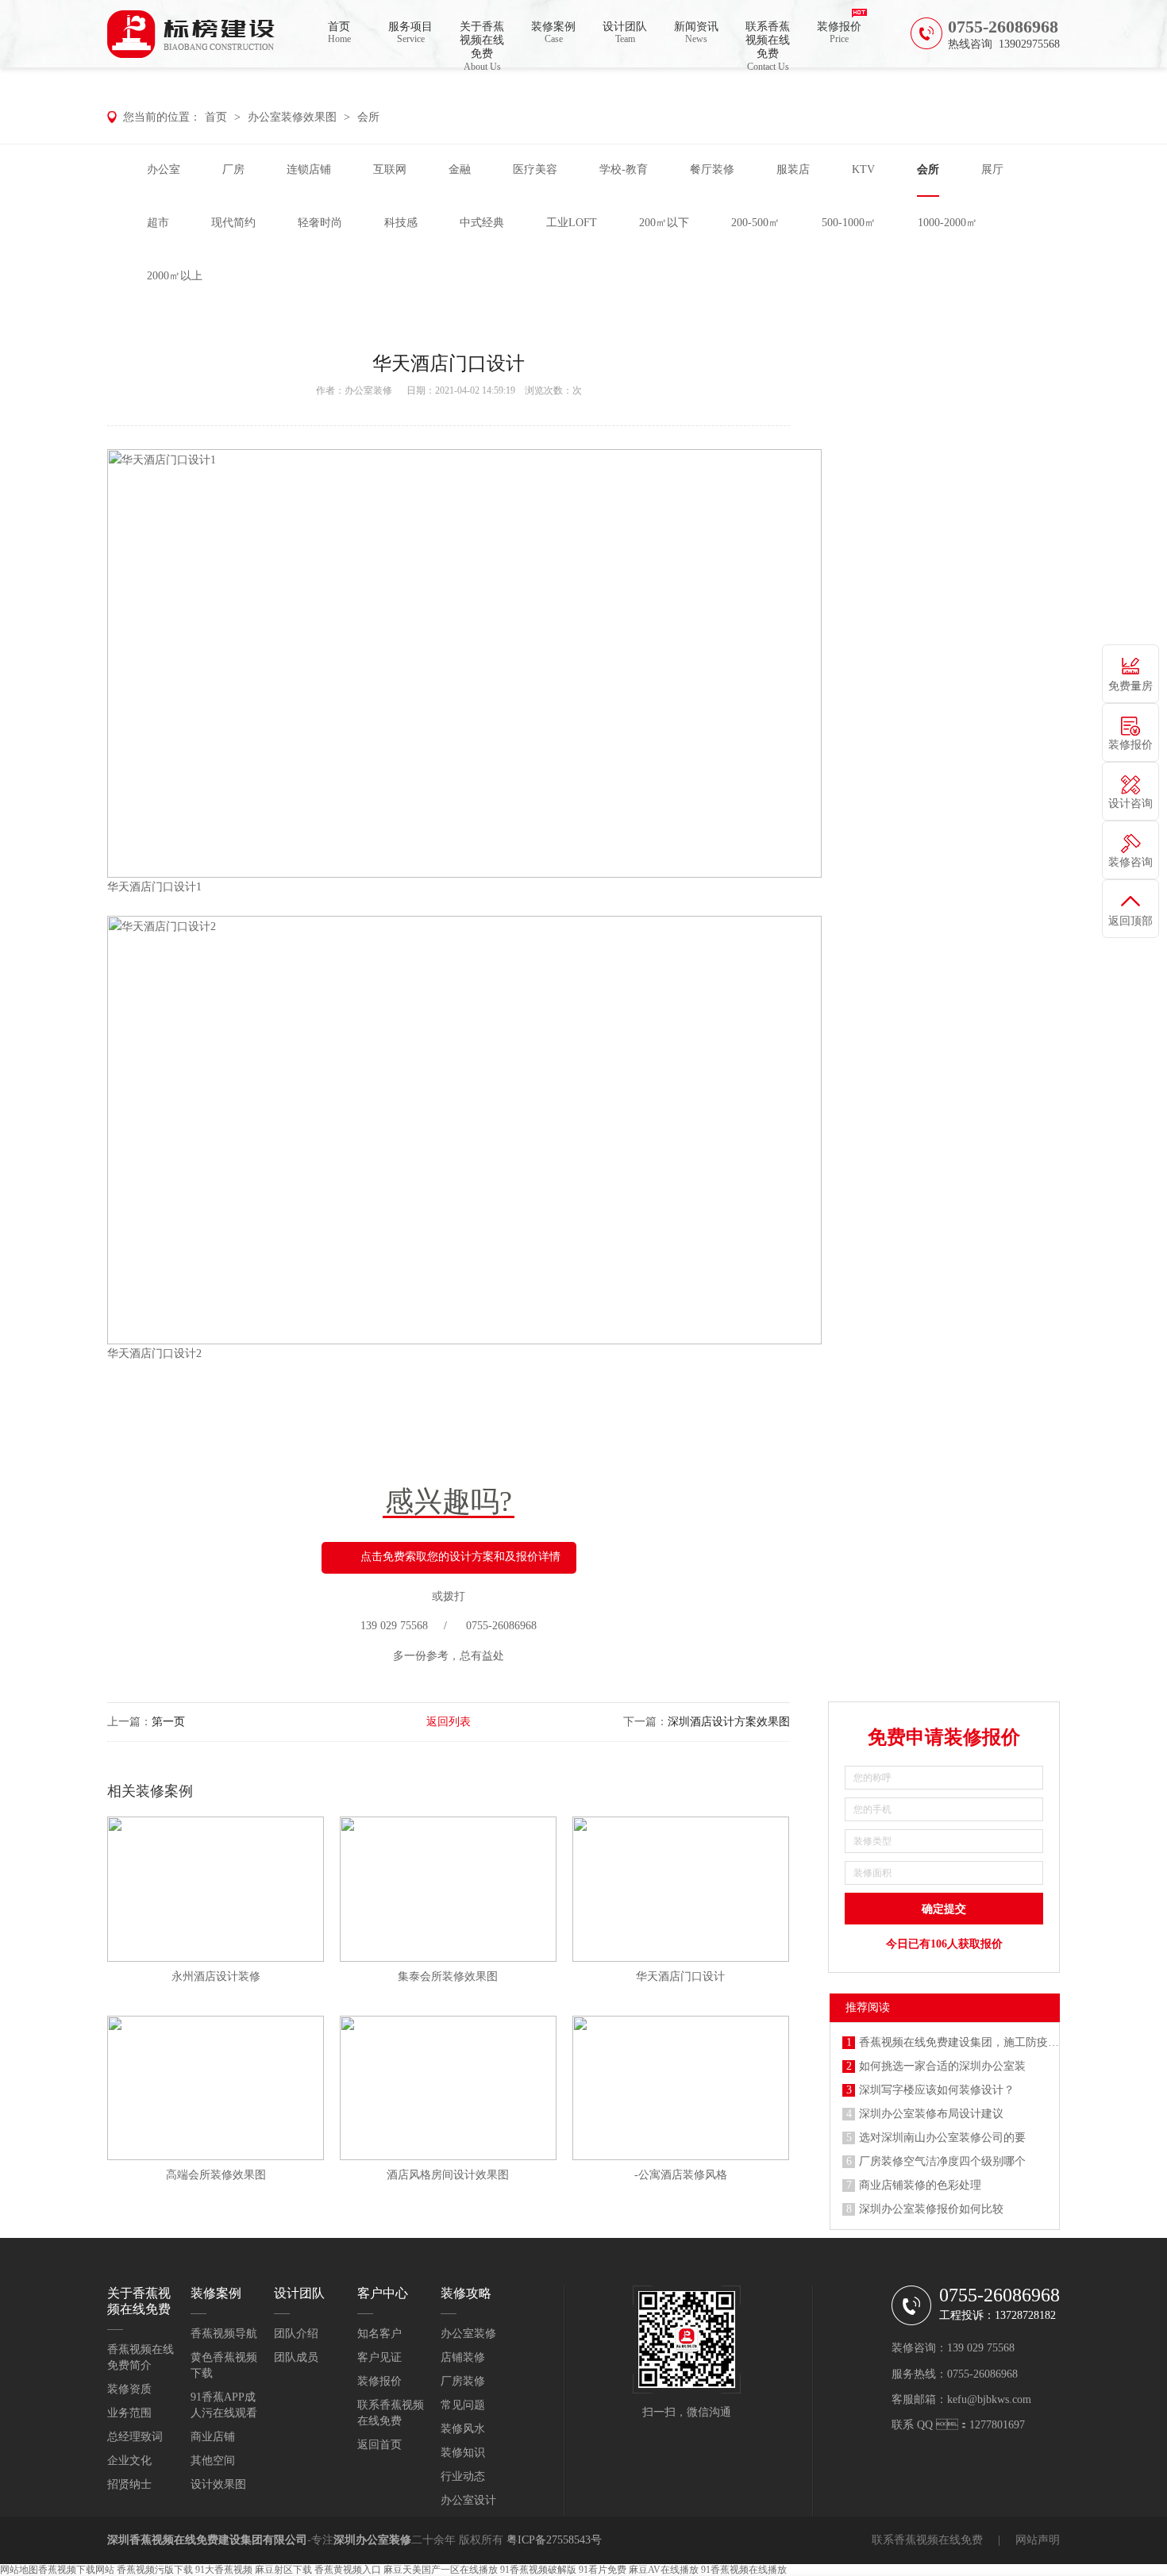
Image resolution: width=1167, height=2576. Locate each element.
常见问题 (463, 2405)
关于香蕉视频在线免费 (482, 44)
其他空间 (213, 2461)
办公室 (164, 169)
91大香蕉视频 (224, 2570)
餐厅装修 (712, 169)
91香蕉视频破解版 (538, 2570)
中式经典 (482, 223)
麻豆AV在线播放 (664, 2570)
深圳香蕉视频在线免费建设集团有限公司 (207, 2540)
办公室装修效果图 (292, 117)
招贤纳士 (129, 2484)
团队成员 (296, 2357)
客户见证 (379, 2357)
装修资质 (129, 2389)
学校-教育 (624, 169)
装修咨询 (1130, 862)
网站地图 (19, 2570)
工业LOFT (572, 223)
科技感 (401, 223)
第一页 (168, 1722)
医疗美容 (535, 169)
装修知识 (463, 2453)
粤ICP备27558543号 (554, 2540)
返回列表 (449, 1722)
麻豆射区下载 (283, 2570)
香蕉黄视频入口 (348, 2570)
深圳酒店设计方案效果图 (729, 1722)
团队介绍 (296, 2334)
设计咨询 (1130, 804)
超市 (158, 223)
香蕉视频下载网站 (76, 2570)
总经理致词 (135, 2437)
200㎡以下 (664, 223)
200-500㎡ (755, 223)
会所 (368, 117)
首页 (339, 33)
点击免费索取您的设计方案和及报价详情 (460, 1557)
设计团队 (625, 33)
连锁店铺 (309, 169)
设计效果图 (218, 2484)
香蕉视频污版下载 (155, 2570)
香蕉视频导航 (224, 2334)
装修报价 (839, 33)
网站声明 (1038, 2540)
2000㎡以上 (175, 276)
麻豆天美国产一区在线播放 (441, 2570)
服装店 (793, 169)
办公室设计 (468, 2500)
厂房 (233, 169)
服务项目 (410, 33)
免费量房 (1130, 686)
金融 (460, 169)
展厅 (992, 169)
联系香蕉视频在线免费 (768, 44)
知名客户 (379, 2334)
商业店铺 (213, 2437)
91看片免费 (603, 2570)
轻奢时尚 (320, 223)
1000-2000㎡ (947, 223)
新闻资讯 (696, 33)
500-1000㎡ (849, 223)
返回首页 (379, 2445)
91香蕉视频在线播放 (744, 2570)
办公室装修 (368, 390)
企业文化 (129, 2461)
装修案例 (553, 33)
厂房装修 (463, 2381)
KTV (863, 169)
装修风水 (463, 2429)
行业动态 (463, 2476)
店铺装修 (463, 2357)
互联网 (390, 169)
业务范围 (129, 2413)
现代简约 (233, 223)
